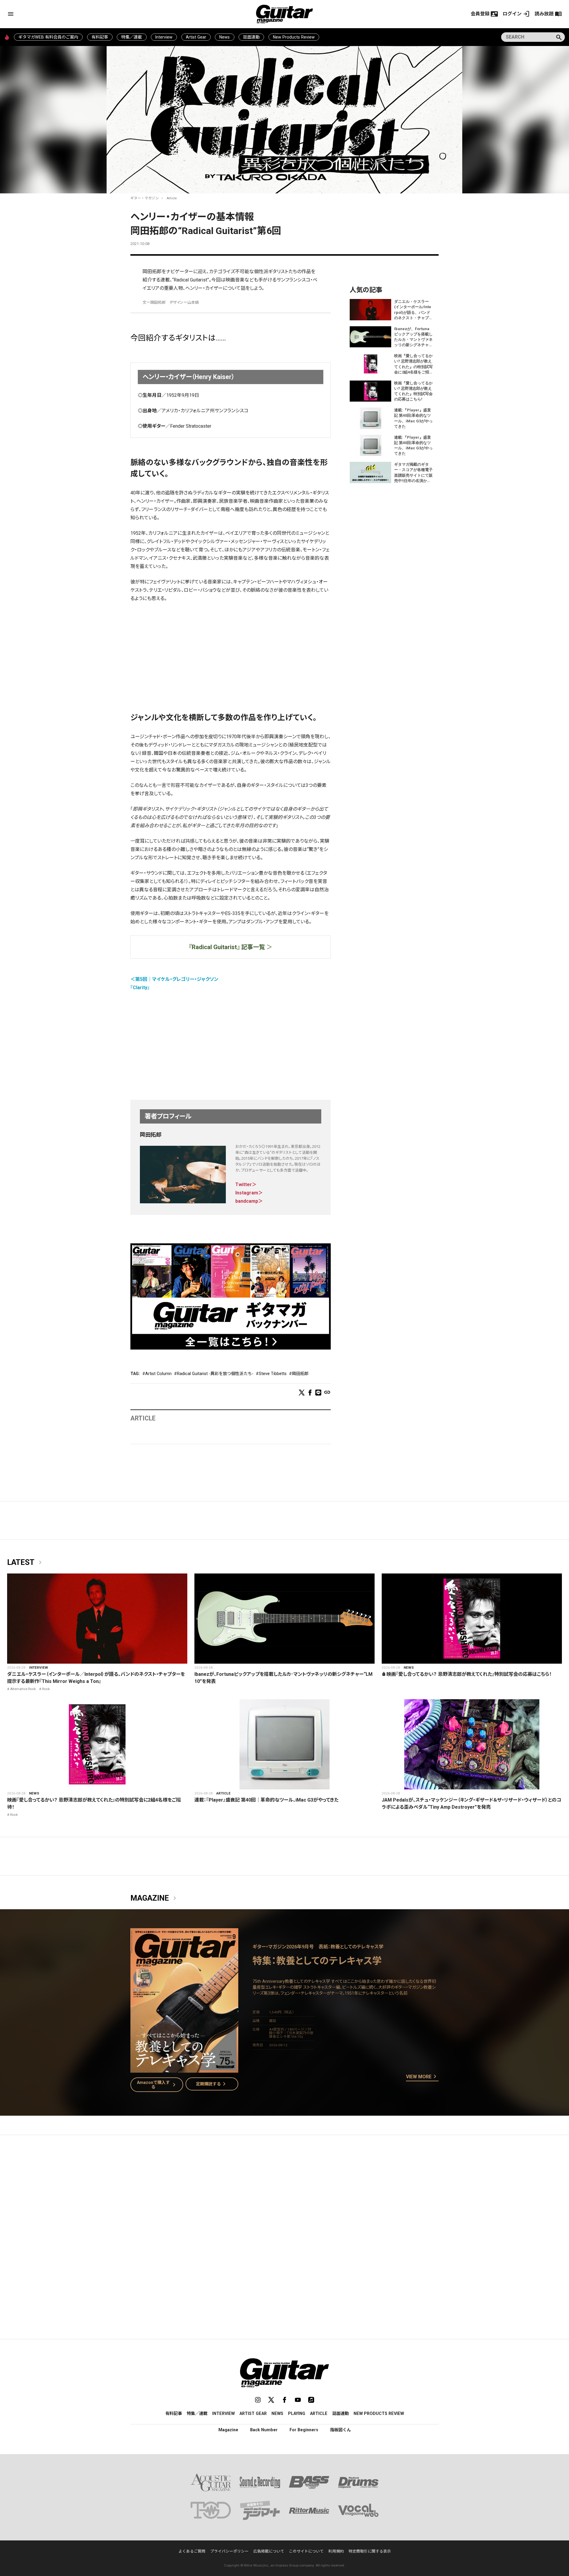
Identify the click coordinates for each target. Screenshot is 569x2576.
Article (172, 198)
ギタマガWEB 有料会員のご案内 (48, 37)
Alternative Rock (23, 1689)
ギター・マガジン (145, 198)
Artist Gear (196, 37)
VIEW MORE (422, 2077)
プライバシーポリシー (229, 2551)
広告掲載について (269, 2551)
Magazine (154, 1898)
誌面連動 (251, 37)
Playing (297, 2413)
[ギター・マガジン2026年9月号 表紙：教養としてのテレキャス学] (184, 2069)
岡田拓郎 (300, 1374)
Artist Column (158, 1374)
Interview (164, 37)
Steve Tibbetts (273, 1374)
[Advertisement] (231, 651)
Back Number (264, 2430)
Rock (46, 1689)
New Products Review (294, 37)
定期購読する (212, 2084)
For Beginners (304, 2430)
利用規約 (336, 2551)
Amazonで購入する (158, 2085)
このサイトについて (306, 2551)
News (224, 37)
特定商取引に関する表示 (370, 2551)
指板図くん (341, 2430)
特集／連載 (132, 37)
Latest (25, 1563)
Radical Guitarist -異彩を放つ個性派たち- (215, 1374)
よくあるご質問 (192, 2551)
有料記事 (100, 37)
